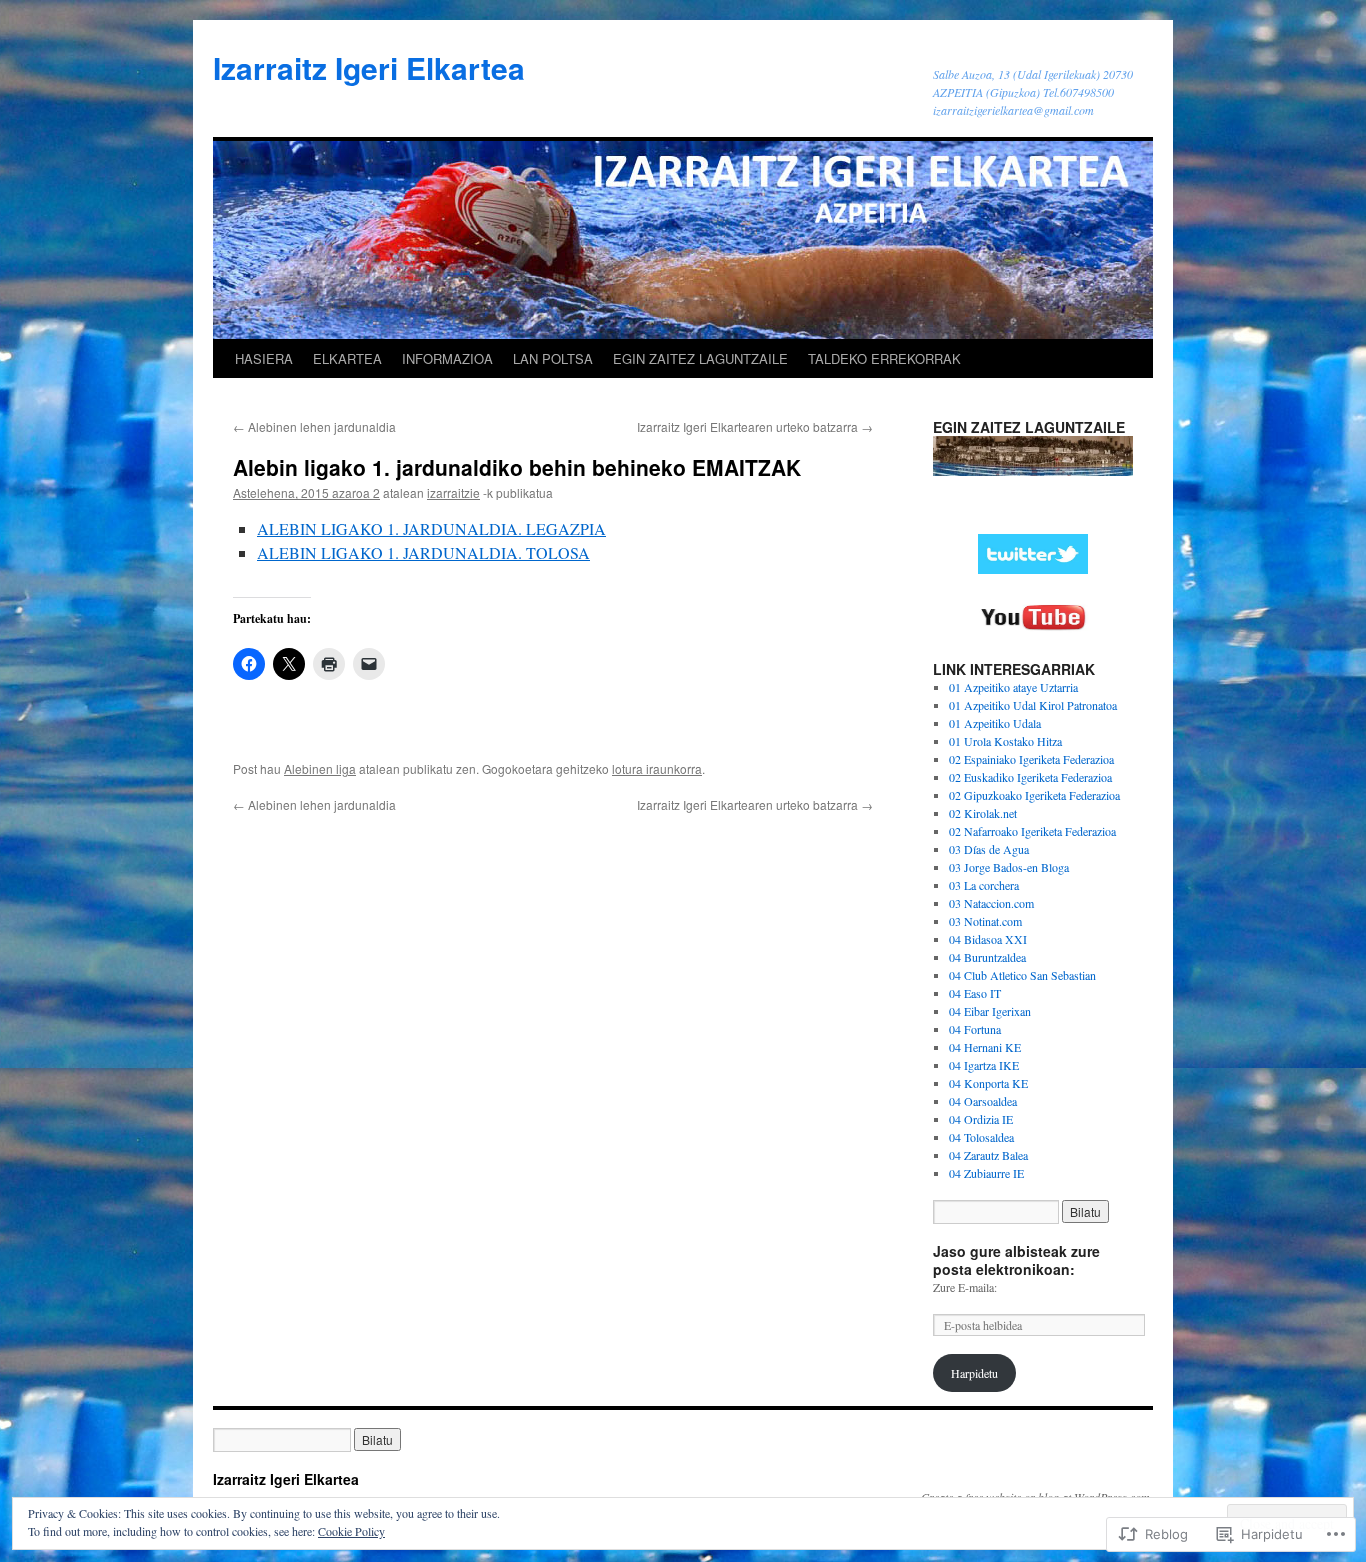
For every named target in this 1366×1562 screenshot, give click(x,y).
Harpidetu (974, 1373)
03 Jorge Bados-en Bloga (1009, 867)
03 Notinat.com (985, 921)
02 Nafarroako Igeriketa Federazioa (1032, 831)
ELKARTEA (347, 358)
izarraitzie (453, 492)
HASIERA (264, 358)
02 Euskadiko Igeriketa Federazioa (1030, 777)
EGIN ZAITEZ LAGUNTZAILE (700, 358)
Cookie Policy (351, 1531)
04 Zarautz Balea (988, 1155)
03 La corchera (984, 885)
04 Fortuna (975, 1029)
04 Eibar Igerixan (990, 1011)
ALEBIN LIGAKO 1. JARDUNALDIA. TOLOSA (423, 552)
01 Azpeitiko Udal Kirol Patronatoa (1033, 705)
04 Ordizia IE (981, 1119)
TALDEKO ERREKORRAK (884, 358)
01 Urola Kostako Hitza (1005, 741)
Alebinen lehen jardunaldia (314, 426)
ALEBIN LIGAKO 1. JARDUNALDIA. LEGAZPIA (431, 528)
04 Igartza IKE (984, 1065)
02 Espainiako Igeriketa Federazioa (1031, 759)
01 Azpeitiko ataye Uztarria (1013, 687)
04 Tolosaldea (981, 1137)
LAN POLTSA (553, 358)
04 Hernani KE (985, 1047)
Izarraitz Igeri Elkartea (369, 67)
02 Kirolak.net (983, 813)
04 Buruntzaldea (987, 957)
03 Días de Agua (989, 849)
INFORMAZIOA (447, 358)
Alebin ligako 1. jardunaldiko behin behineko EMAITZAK (517, 467)
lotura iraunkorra (657, 768)
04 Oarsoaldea (983, 1101)
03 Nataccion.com (991, 903)
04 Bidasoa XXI (988, 939)
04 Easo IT (975, 993)
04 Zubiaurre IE (986, 1173)
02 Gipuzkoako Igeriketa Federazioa (1034, 795)
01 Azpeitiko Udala (995, 723)
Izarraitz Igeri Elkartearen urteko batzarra (755, 426)
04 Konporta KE (988, 1083)
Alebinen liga (320, 768)
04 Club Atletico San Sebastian (1022, 975)
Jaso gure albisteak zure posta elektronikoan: (1016, 1260)
